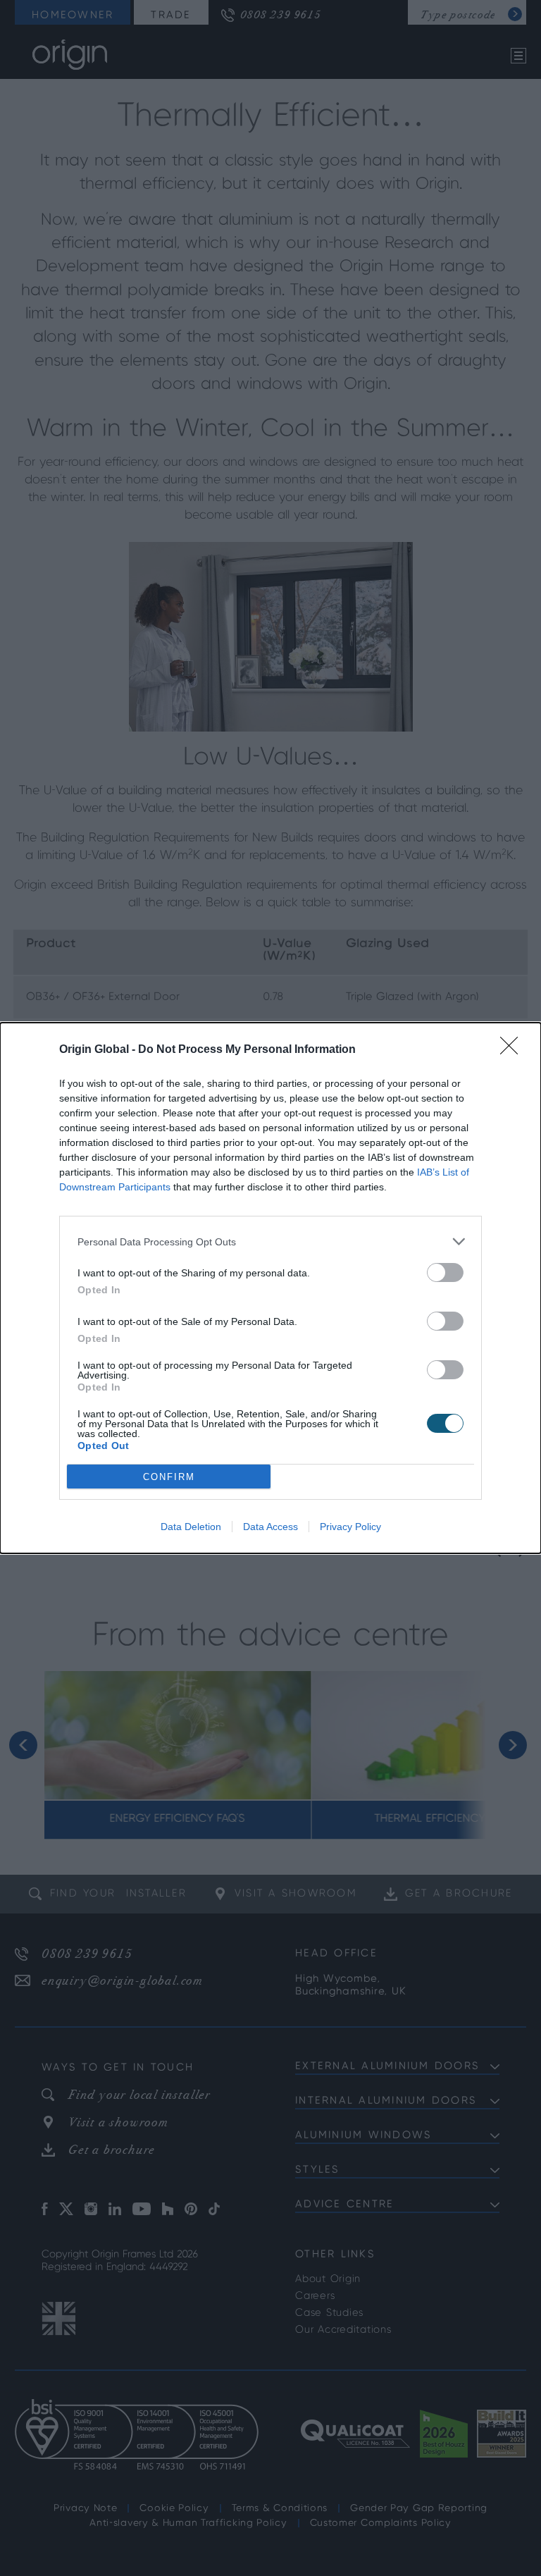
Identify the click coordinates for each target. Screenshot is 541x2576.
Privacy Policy (350, 1527)
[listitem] (270, 1241)
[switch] (445, 1272)
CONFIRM (169, 1477)
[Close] (514, 1050)
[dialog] (270, 1288)
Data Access (270, 1527)
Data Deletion (191, 1527)
